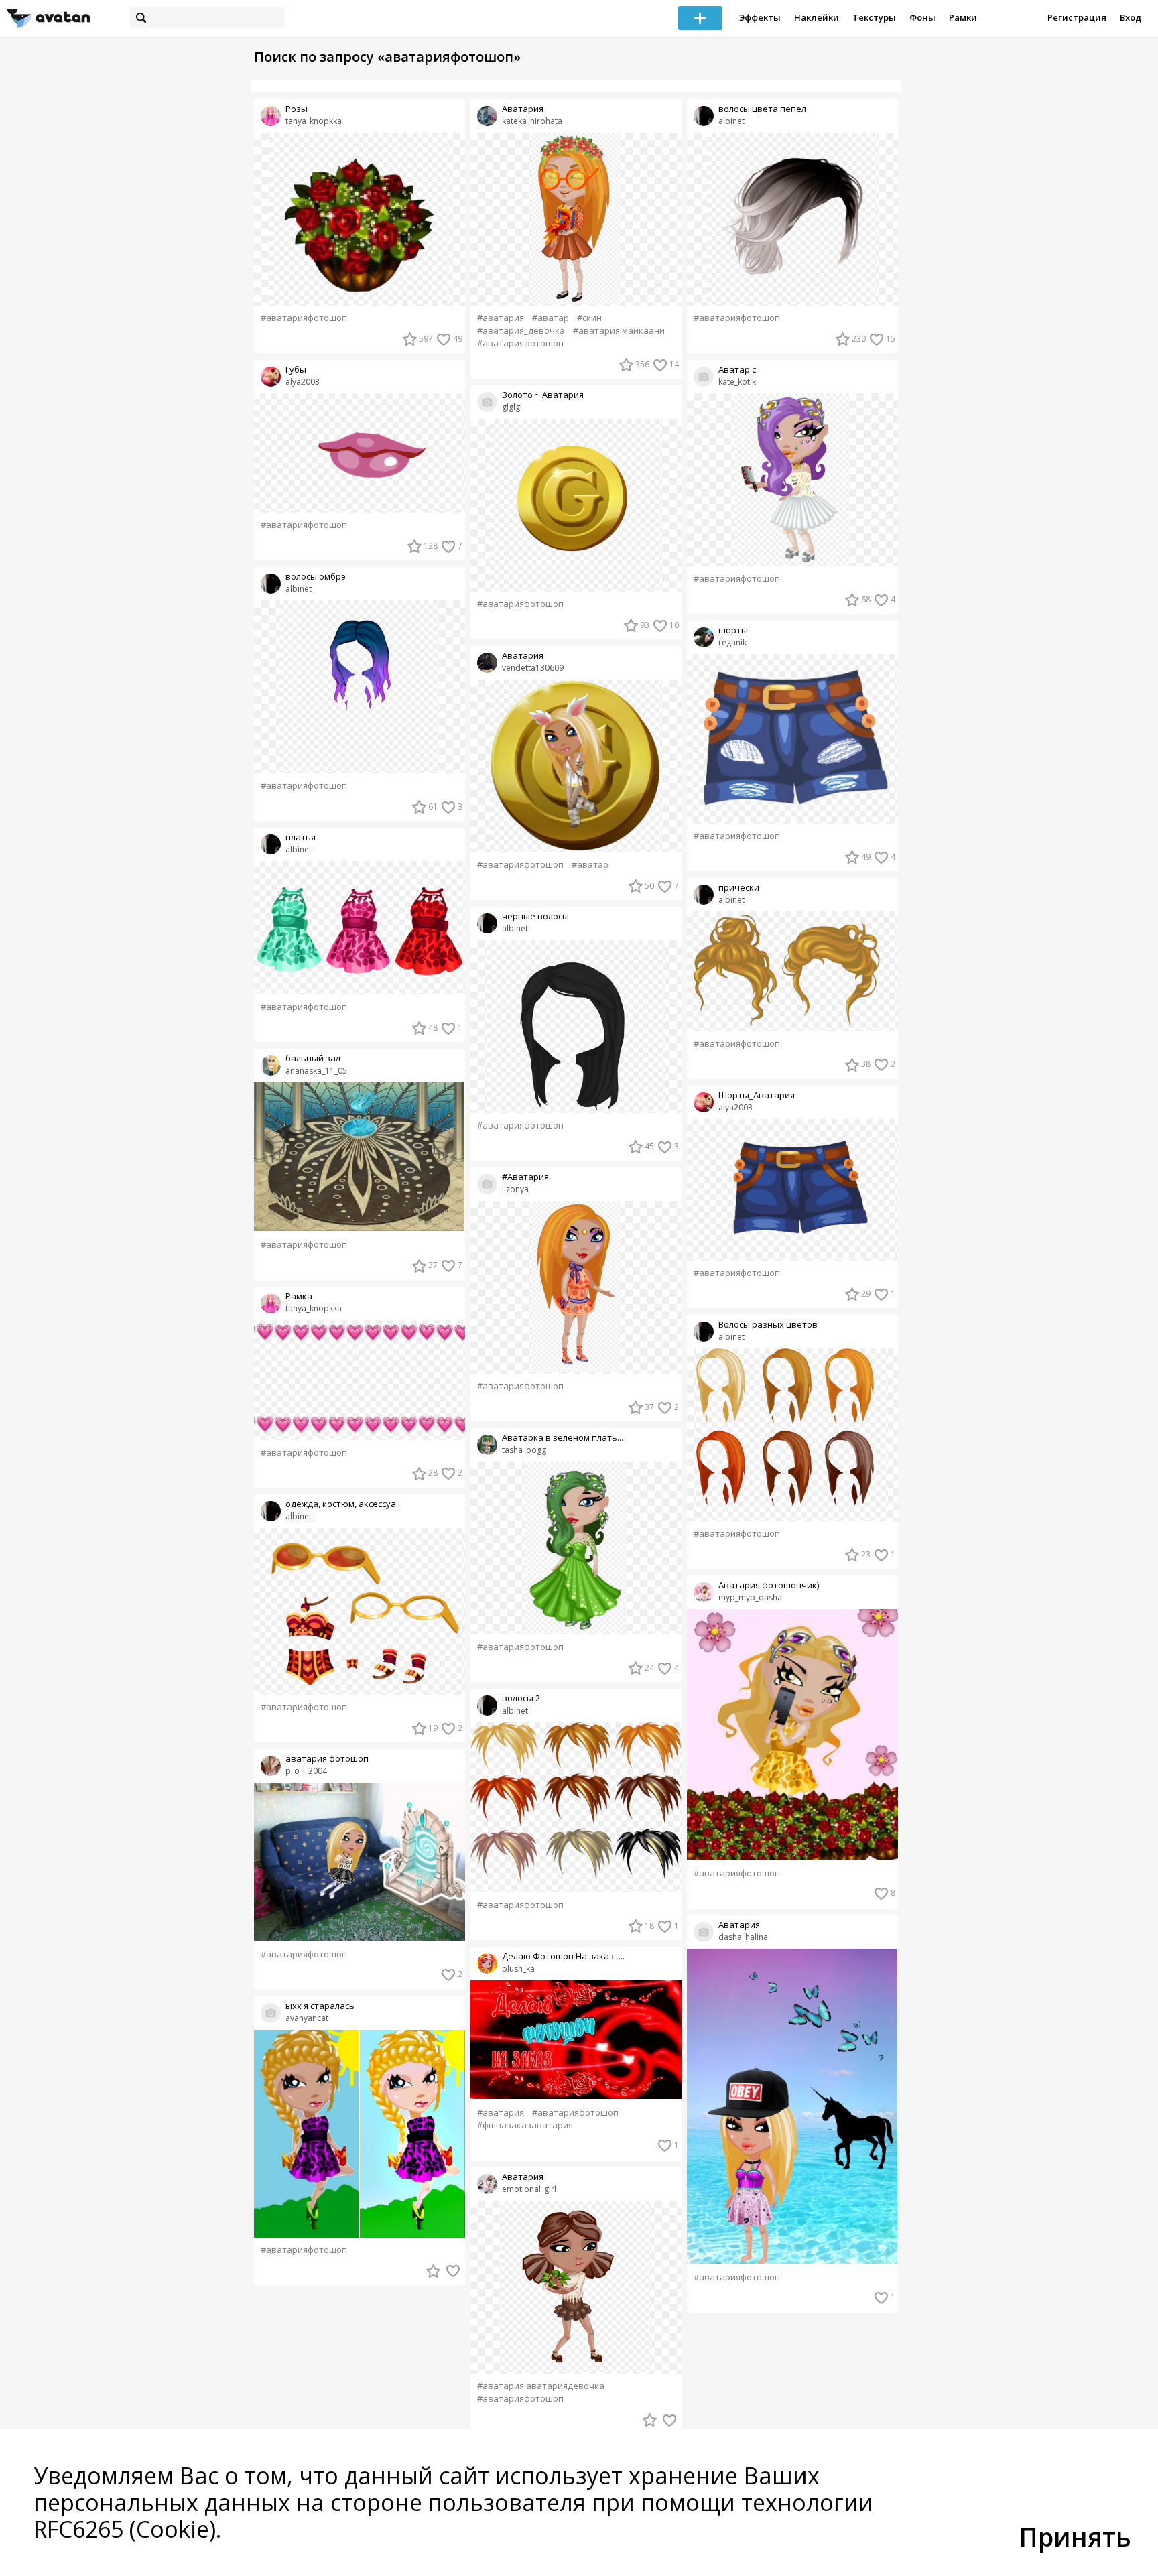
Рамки (963, 17)
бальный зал (313, 1058)
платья (301, 837)
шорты (733, 630)
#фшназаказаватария (525, 2125)
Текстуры (874, 17)
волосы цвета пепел (762, 109)
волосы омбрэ (316, 577)
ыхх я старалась (320, 2006)
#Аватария (525, 1177)
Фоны (922, 17)
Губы (296, 370)
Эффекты (760, 17)
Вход (1131, 17)
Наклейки (817, 17)
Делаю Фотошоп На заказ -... (563, 1956)
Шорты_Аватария (757, 1095)
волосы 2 (521, 1698)
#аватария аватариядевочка (541, 2386)
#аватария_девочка (521, 331)
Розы (297, 109)
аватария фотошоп (327, 1759)
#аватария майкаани (619, 331)
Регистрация (1077, 17)
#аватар (551, 318)
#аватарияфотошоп (304, 318)
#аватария (501, 318)
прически (739, 888)
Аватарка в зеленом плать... (563, 1438)
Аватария (523, 109)
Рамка (299, 1296)
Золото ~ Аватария (543, 395)
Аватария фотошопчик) (769, 1585)
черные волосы (535, 916)
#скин (589, 318)
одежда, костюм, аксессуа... (344, 1504)
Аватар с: (738, 370)
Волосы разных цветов (768, 1325)
